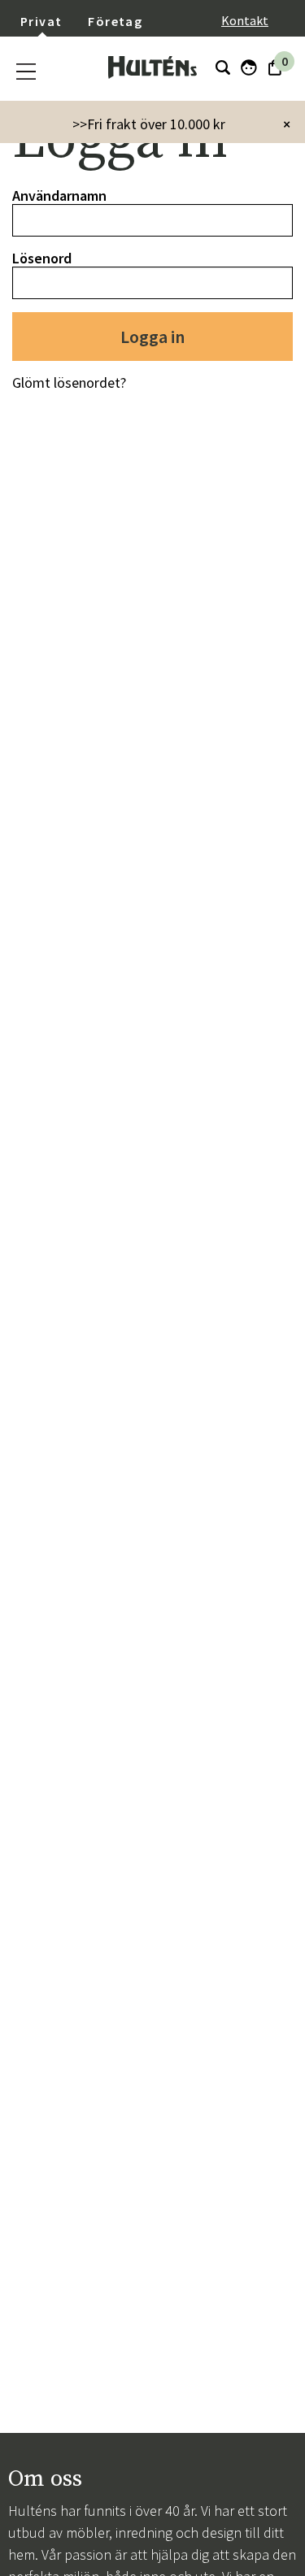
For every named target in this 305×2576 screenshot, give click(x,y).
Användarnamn (59, 195)
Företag (115, 21)
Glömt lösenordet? (69, 382)
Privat (41, 21)
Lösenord (42, 258)
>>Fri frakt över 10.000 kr (149, 124)
